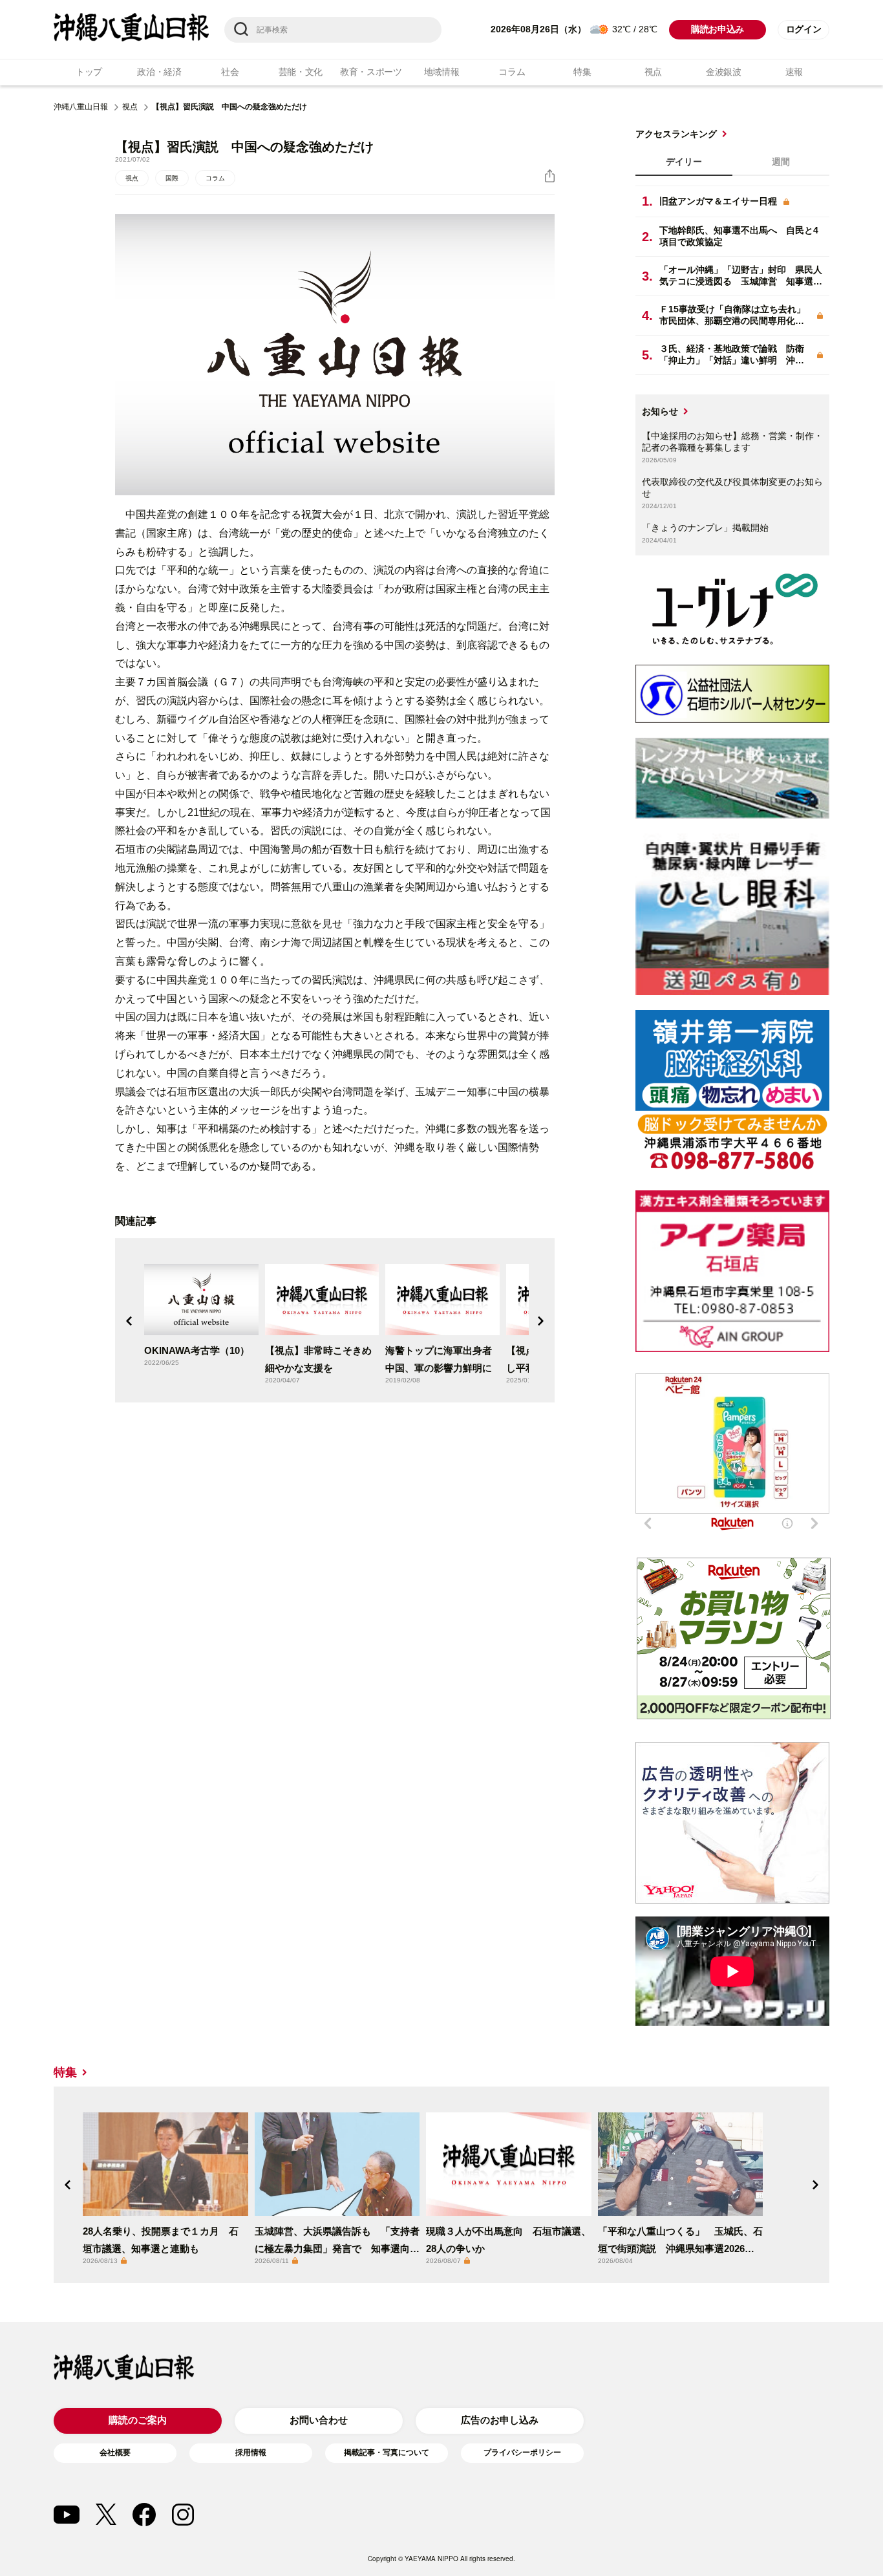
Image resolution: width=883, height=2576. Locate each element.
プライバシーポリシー (522, 2453)
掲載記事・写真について (387, 2453)
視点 (653, 72)
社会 (230, 72)
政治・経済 (159, 72)
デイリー (684, 162)
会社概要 (115, 2453)
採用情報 (251, 2453)
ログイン (804, 29)
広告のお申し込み (500, 2420)
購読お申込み (718, 29)
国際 (172, 178)
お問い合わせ (319, 2420)
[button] (129, 1321)
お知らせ (660, 411)
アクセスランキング (676, 134)
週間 (781, 162)
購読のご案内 (138, 2420)
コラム (512, 72)
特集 (582, 72)
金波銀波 (724, 72)
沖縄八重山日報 (81, 107)
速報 (794, 72)
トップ (89, 72)
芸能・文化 (301, 72)
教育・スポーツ (371, 72)
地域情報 (442, 72)
